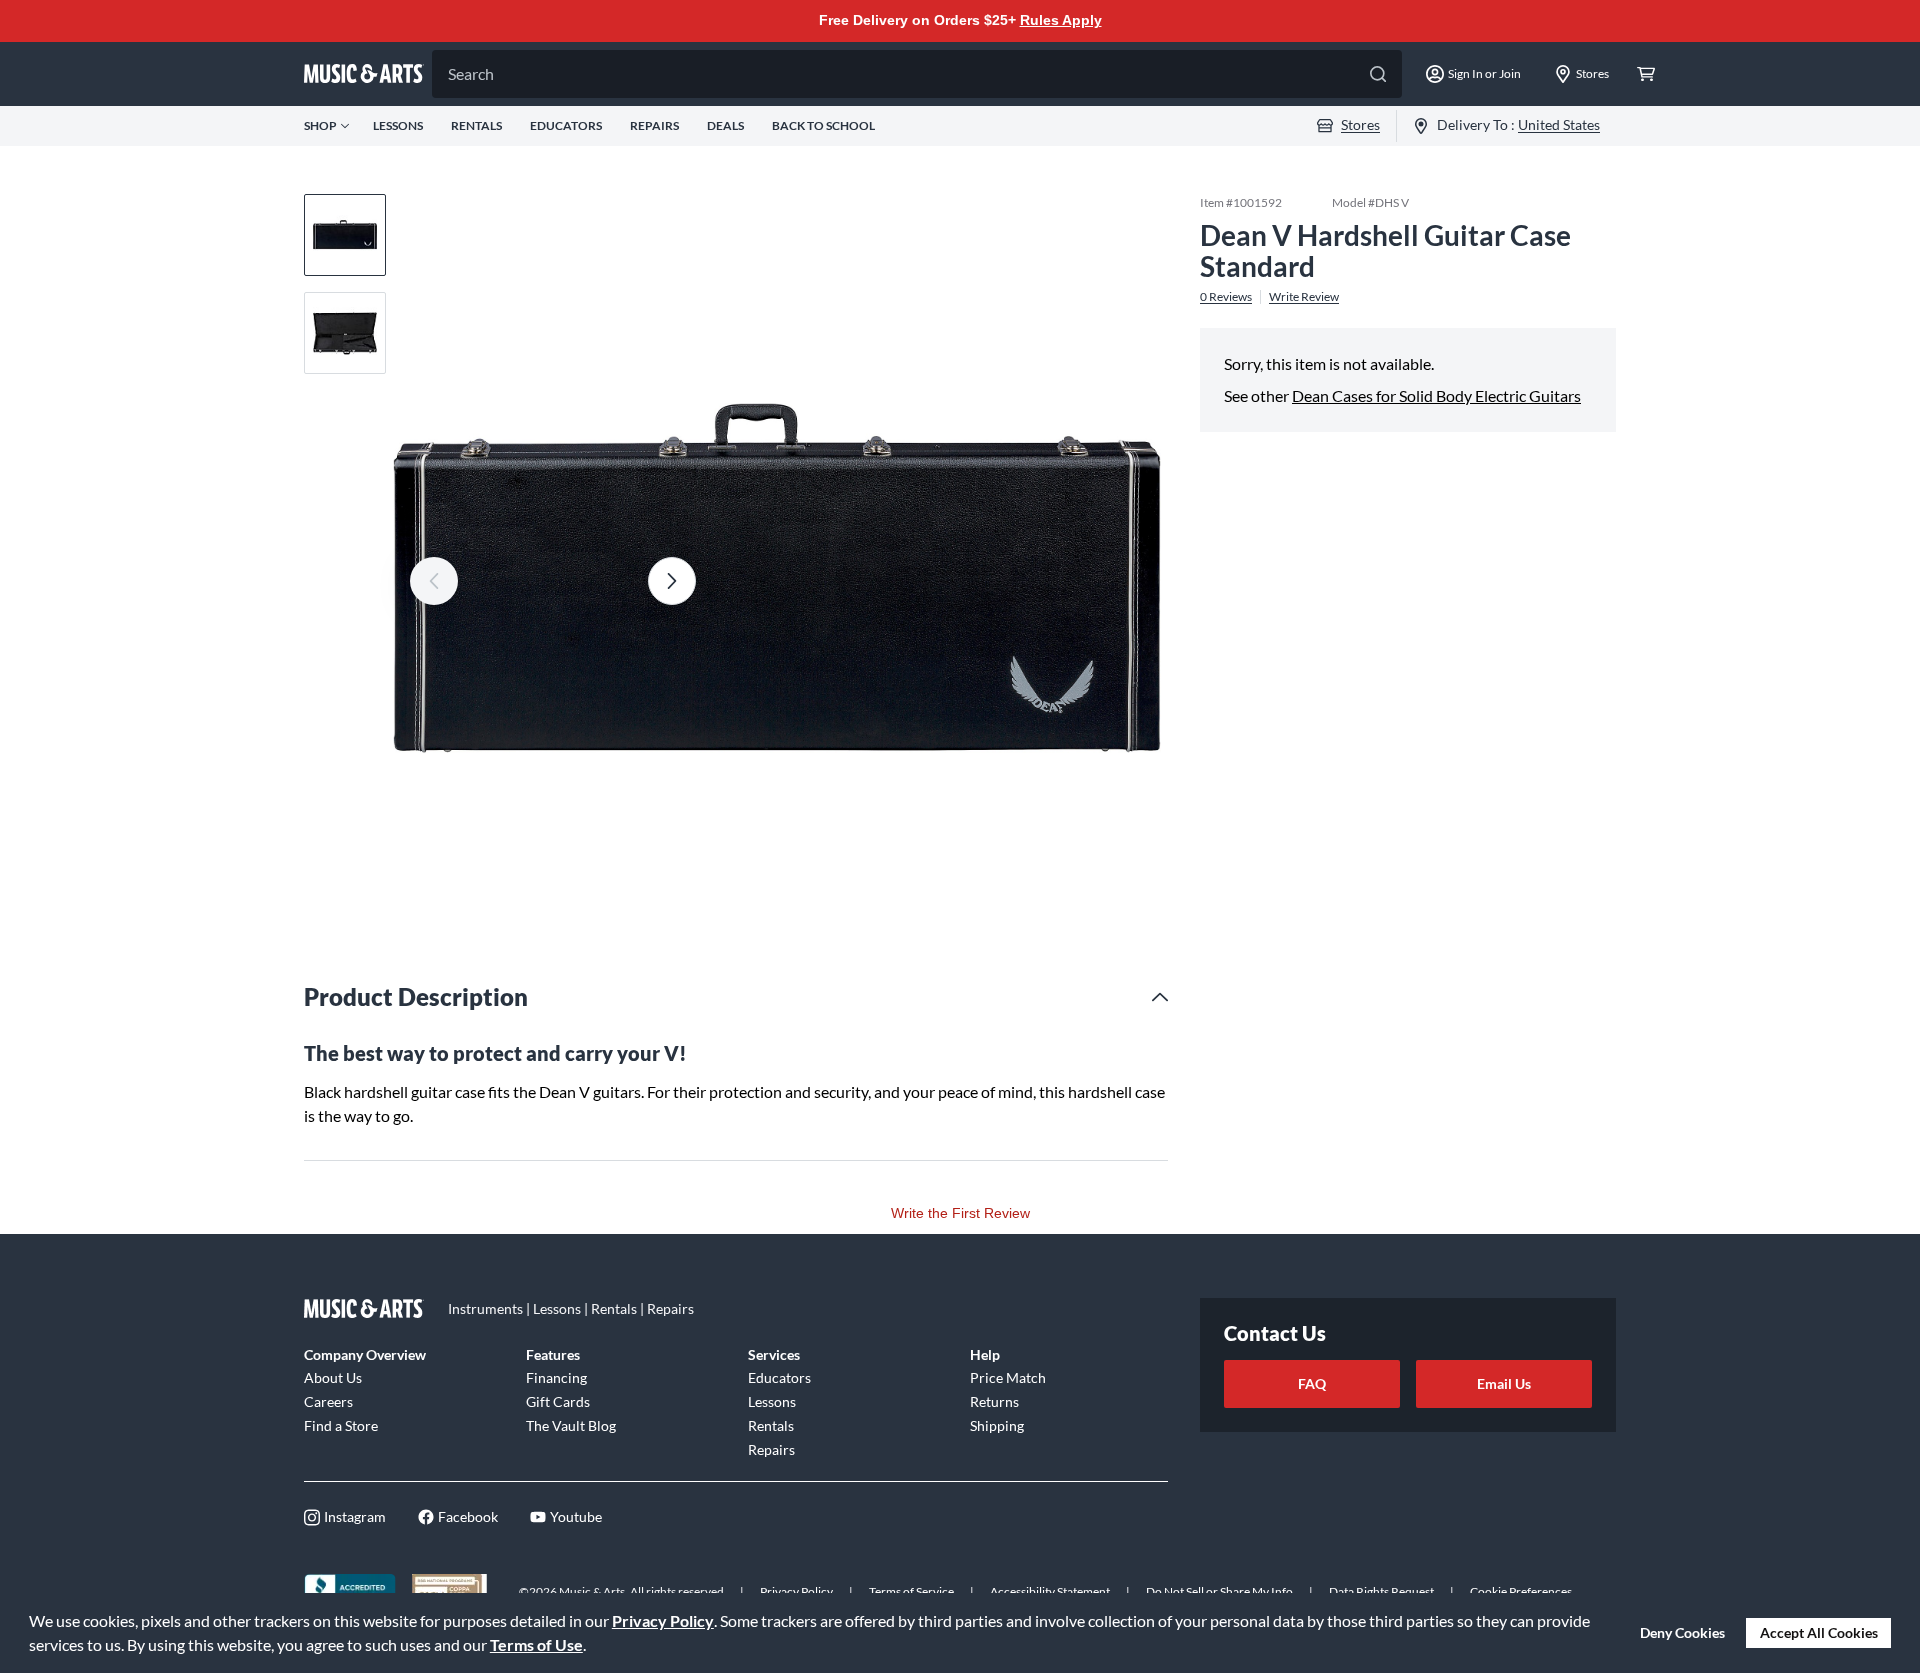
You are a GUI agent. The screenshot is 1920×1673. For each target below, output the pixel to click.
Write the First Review (960, 1213)
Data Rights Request (1381, 1591)
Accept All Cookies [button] (1819, 1632)
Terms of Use (536, 1644)
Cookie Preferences (1521, 1591)
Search (471, 73)
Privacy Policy (663, 1620)
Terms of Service (911, 1591)
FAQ (1312, 1383)
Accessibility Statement (1050, 1591)
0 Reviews (1226, 296)
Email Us (1504, 1383)
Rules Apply (1061, 20)
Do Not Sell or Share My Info (1219, 1591)
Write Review (1304, 296)
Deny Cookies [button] (1682, 1632)
